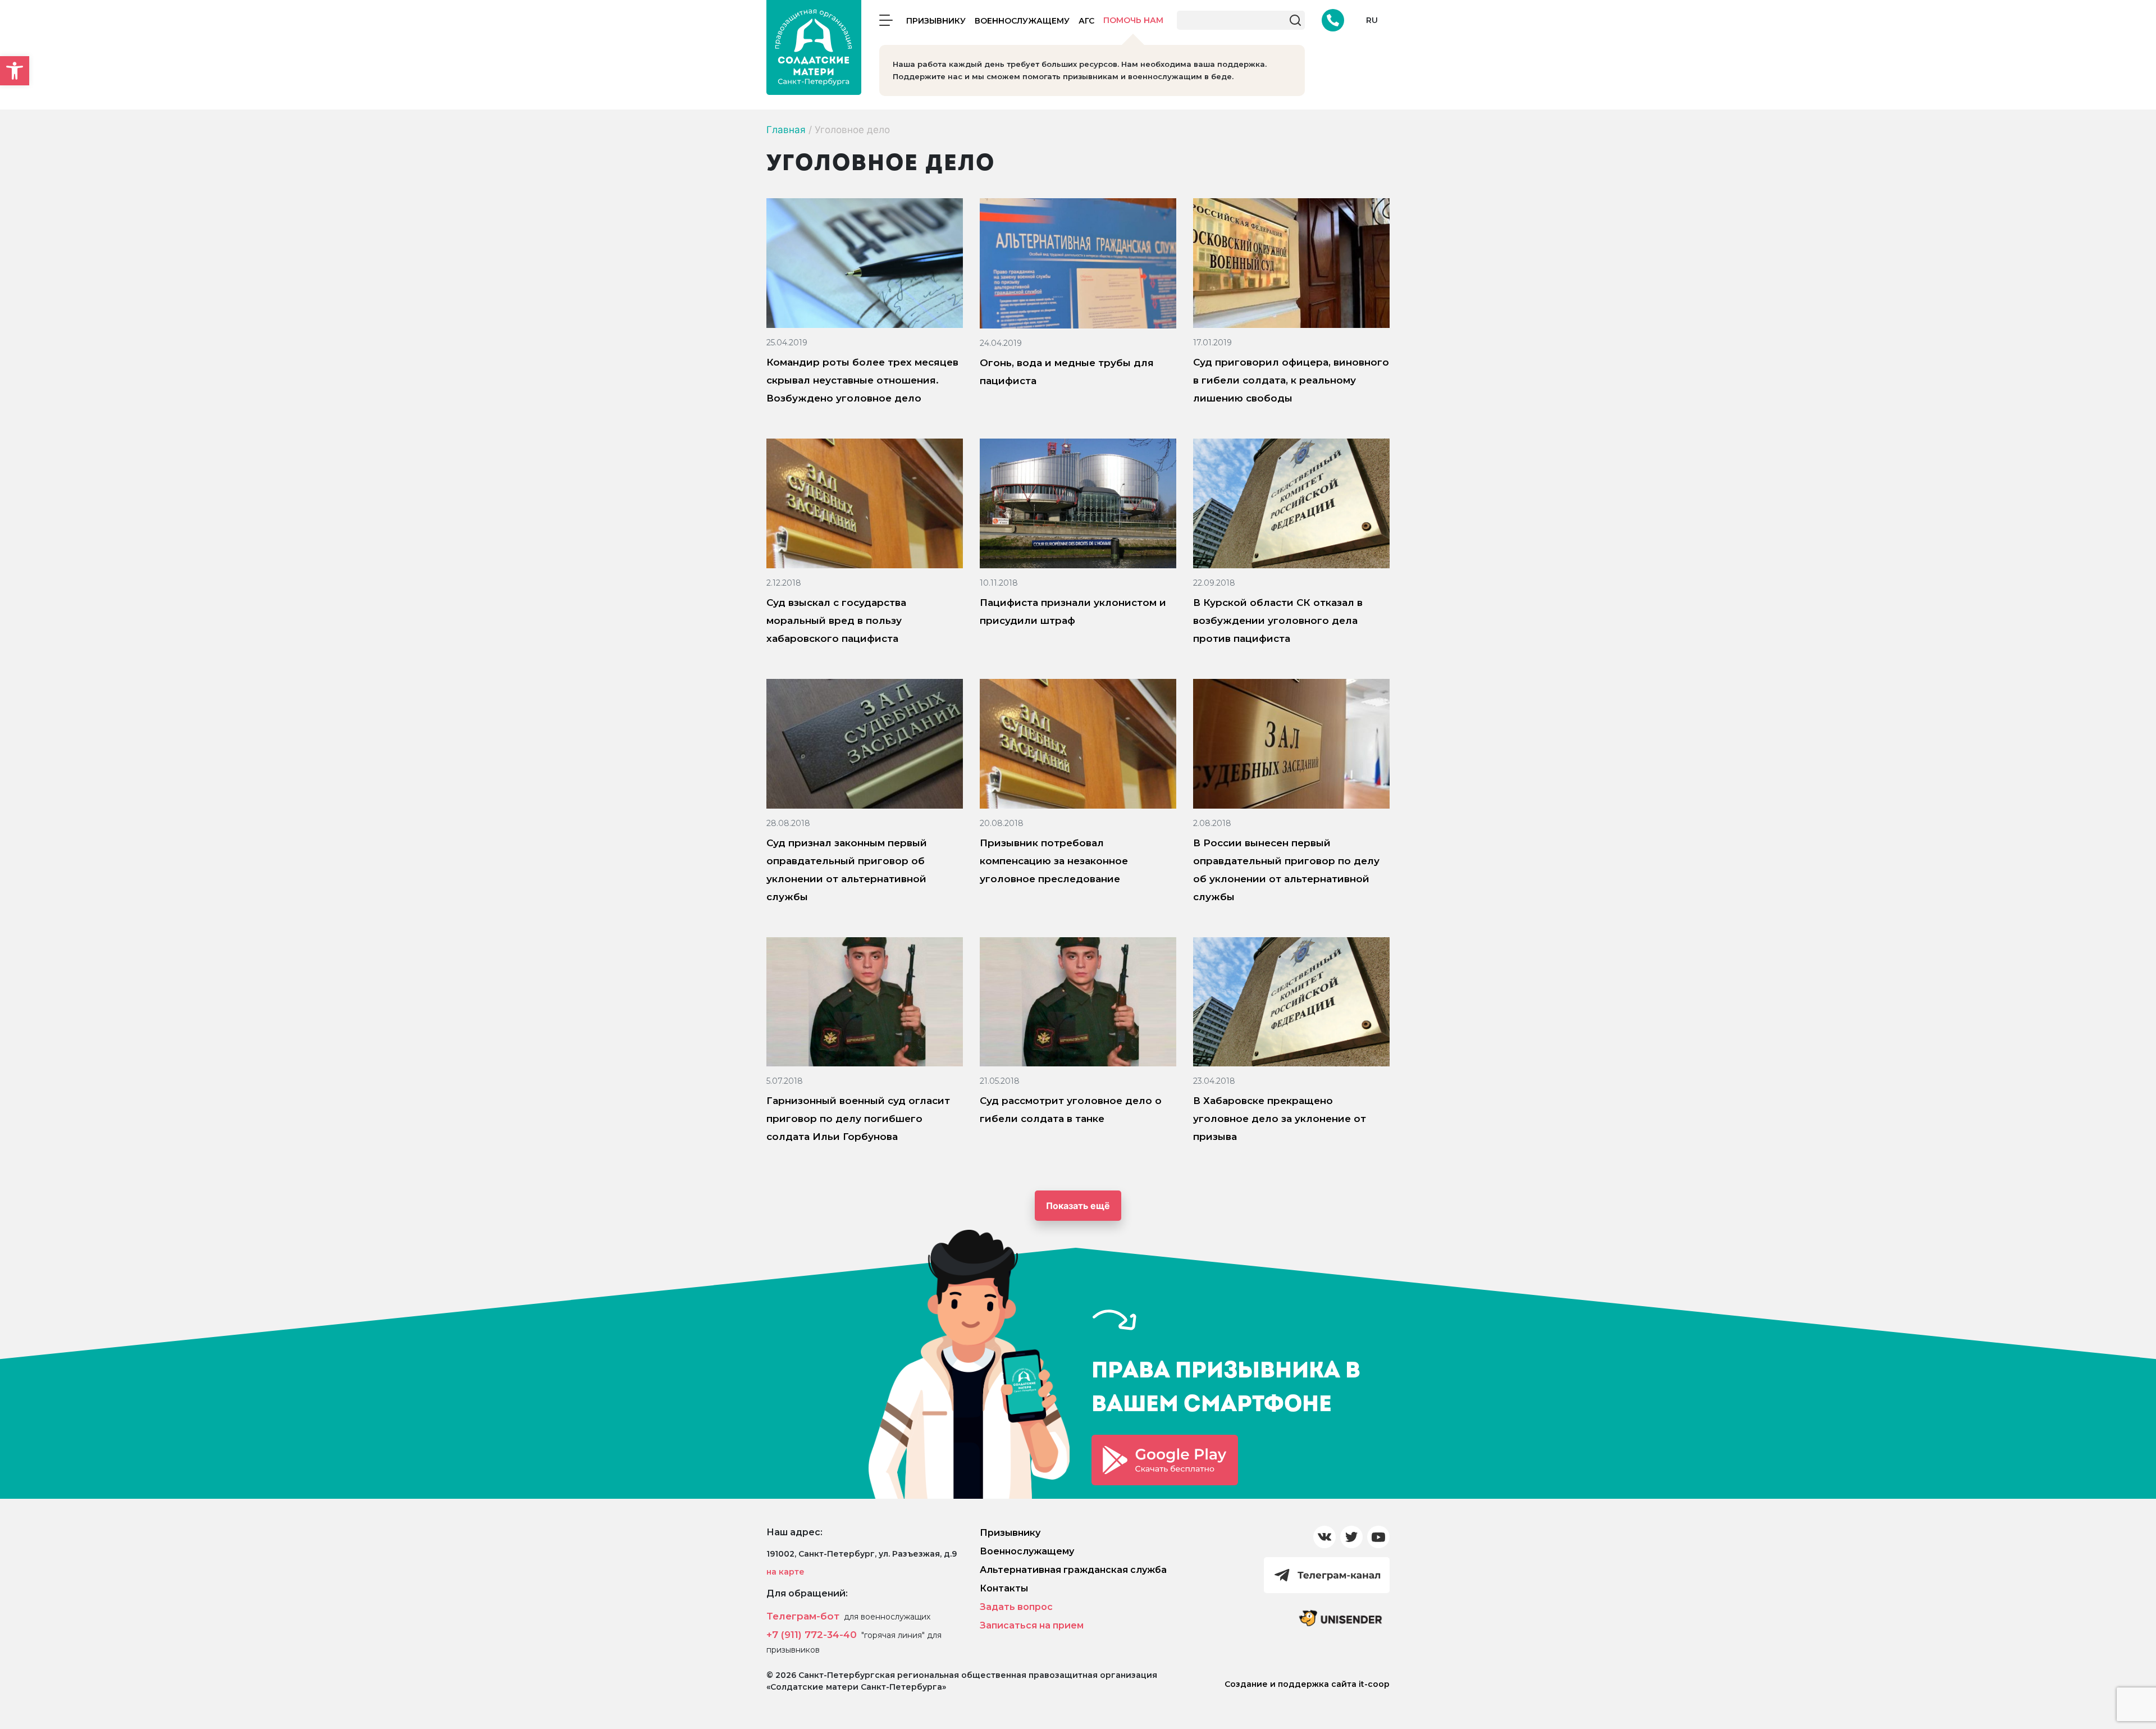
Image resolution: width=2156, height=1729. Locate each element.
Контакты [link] (1004, 1588)
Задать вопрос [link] (1016, 1607)
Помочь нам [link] (1133, 20)
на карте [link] (785, 1572)
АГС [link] (1086, 21)
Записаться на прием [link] (1032, 1625)
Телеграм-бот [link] (803, 1616)
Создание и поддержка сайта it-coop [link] (1307, 1684)
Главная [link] (786, 130)
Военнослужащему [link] (1022, 21)
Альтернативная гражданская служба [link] (1073, 1570)
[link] (15, 71)
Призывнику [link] (936, 21)
